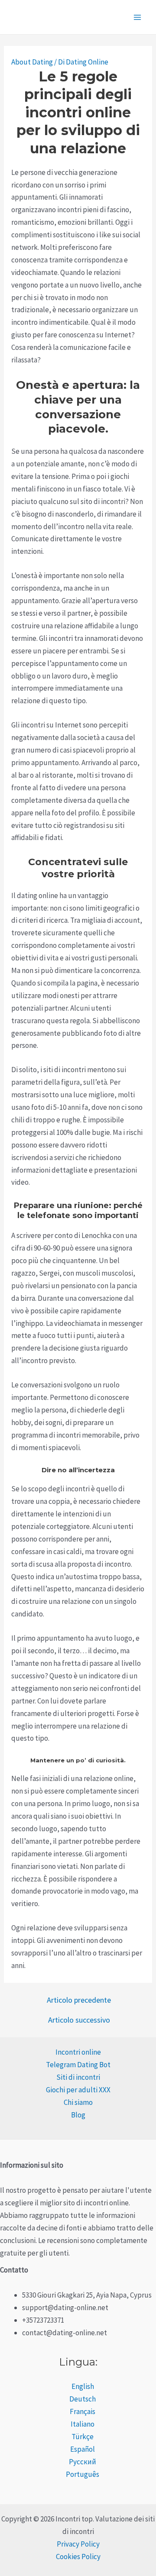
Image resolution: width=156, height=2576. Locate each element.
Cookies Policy (78, 2557)
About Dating (32, 62)
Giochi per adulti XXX (78, 2090)
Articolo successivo (79, 2020)
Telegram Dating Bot (78, 2065)
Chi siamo (78, 2102)
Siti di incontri (78, 2077)
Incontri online (78, 2052)
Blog (78, 2115)
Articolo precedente (79, 2000)
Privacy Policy (78, 2544)
